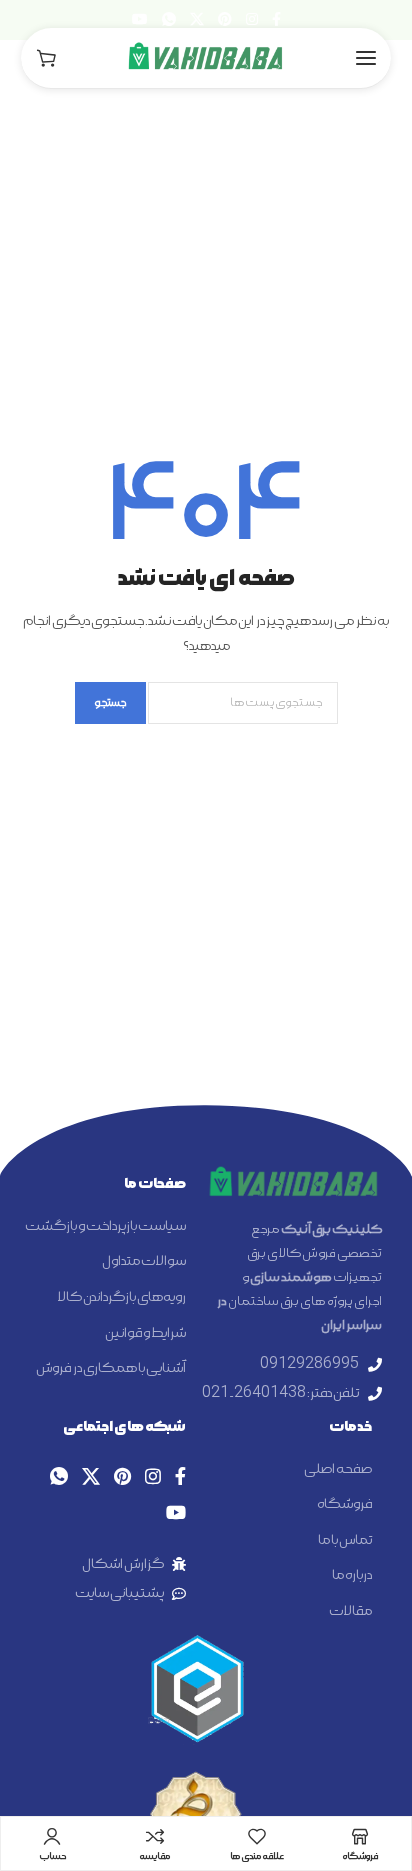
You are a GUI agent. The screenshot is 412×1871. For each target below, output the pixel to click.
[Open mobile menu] (366, 58)
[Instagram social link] (252, 20)
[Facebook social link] (276, 20)
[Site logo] (206, 57)
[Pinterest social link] (225, 20)
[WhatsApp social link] (169, 20)
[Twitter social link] (197, 20)
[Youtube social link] (140, 20)
